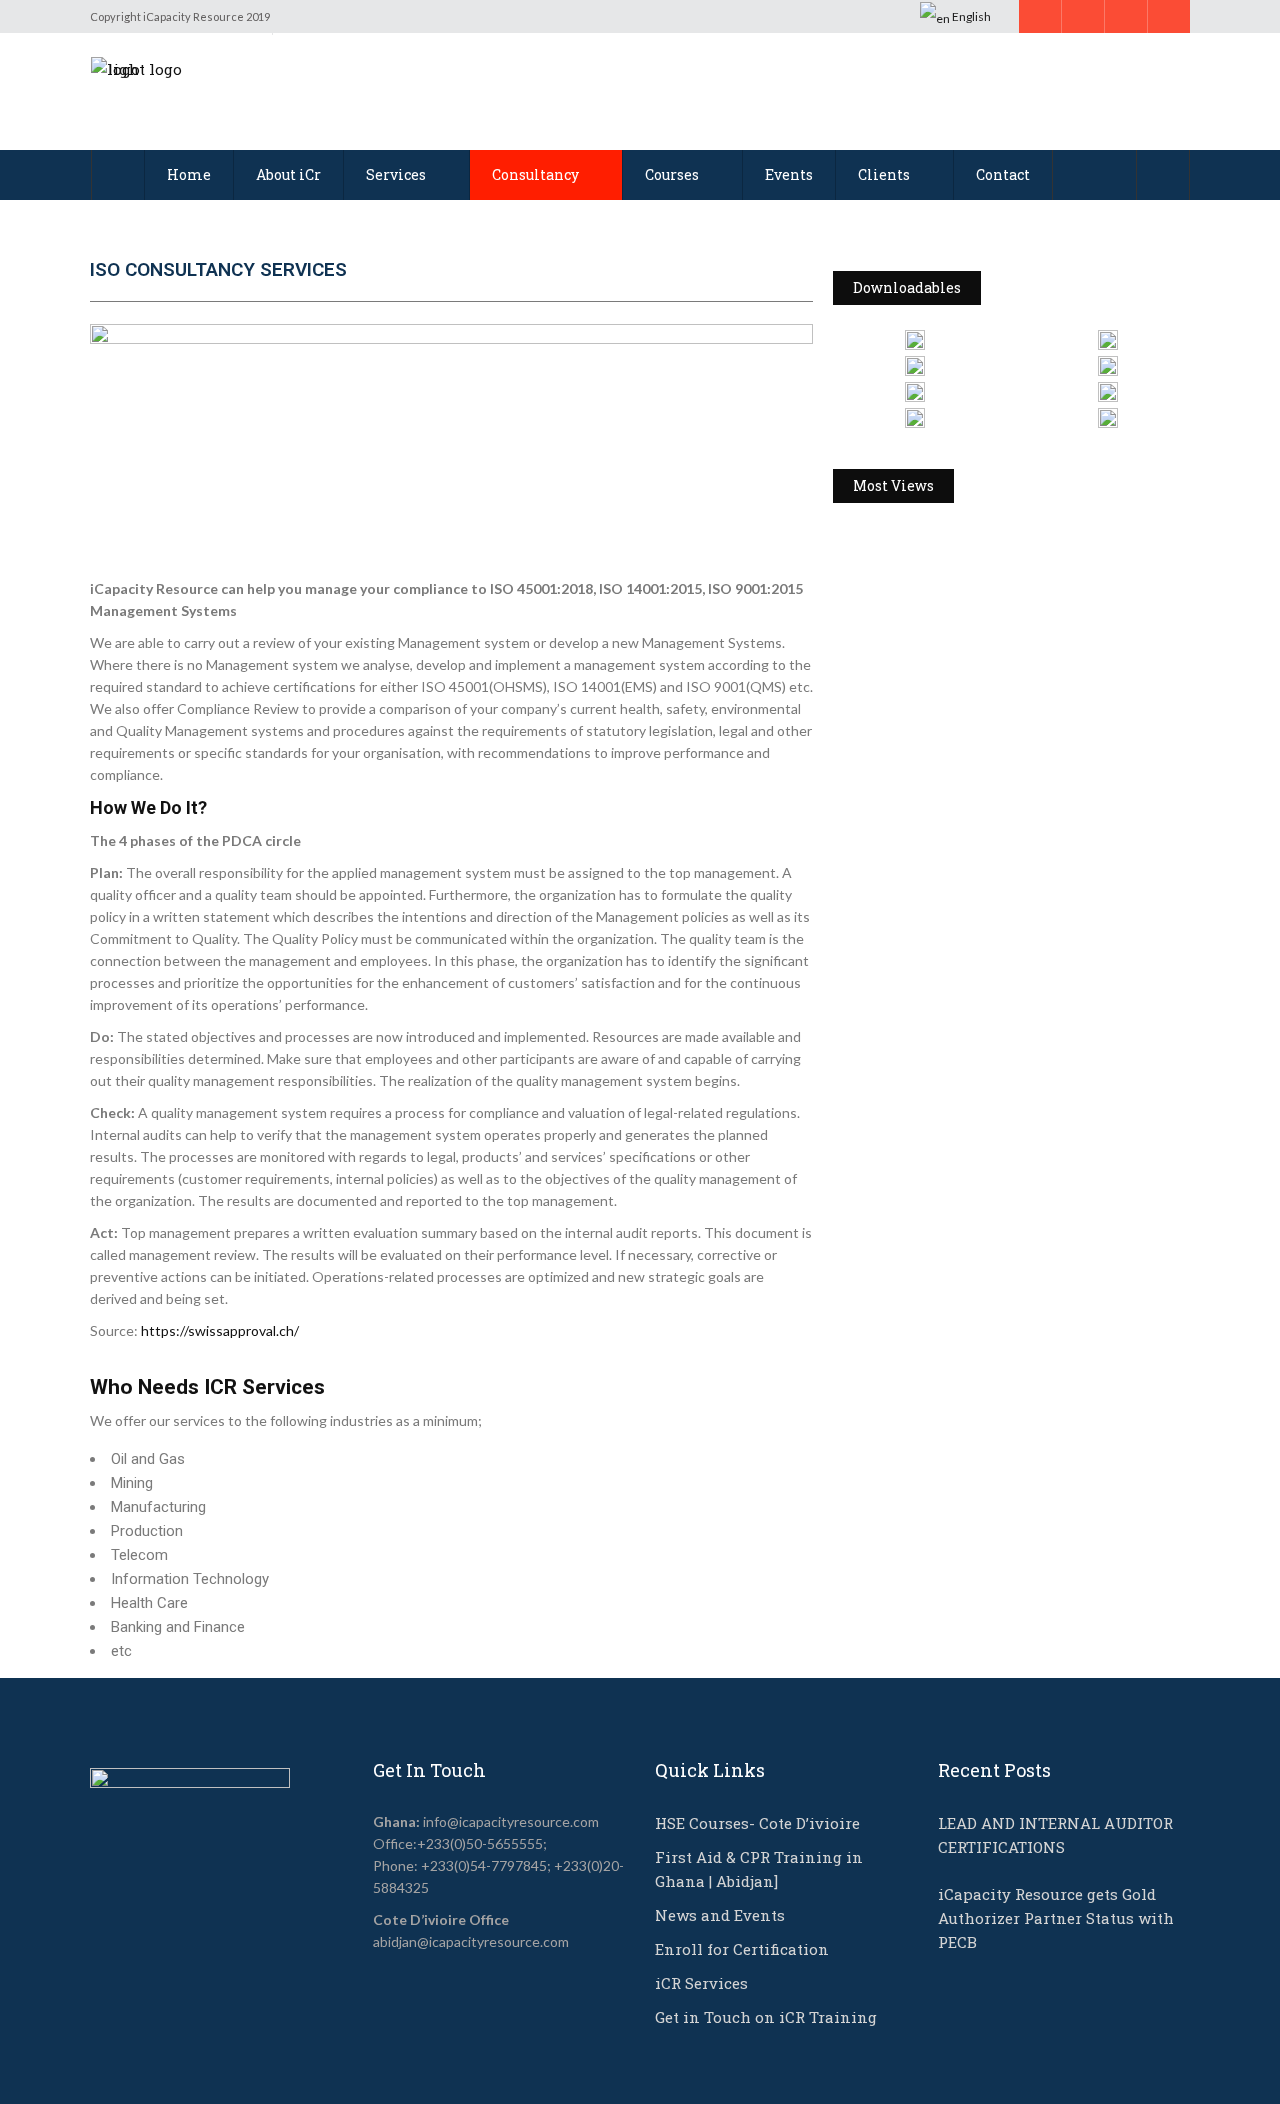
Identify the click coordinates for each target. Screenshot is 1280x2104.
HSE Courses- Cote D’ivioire (757, 1823)
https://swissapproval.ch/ (220, 1330)
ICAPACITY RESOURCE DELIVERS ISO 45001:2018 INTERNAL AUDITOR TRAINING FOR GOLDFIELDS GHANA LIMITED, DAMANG (1008, 786)
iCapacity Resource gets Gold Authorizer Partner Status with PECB (1056, 1918)
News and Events (720, 1915)
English (970, 16)
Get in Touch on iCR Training (766, 2017)
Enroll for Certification (742, 1949)
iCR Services (701, 1983)
